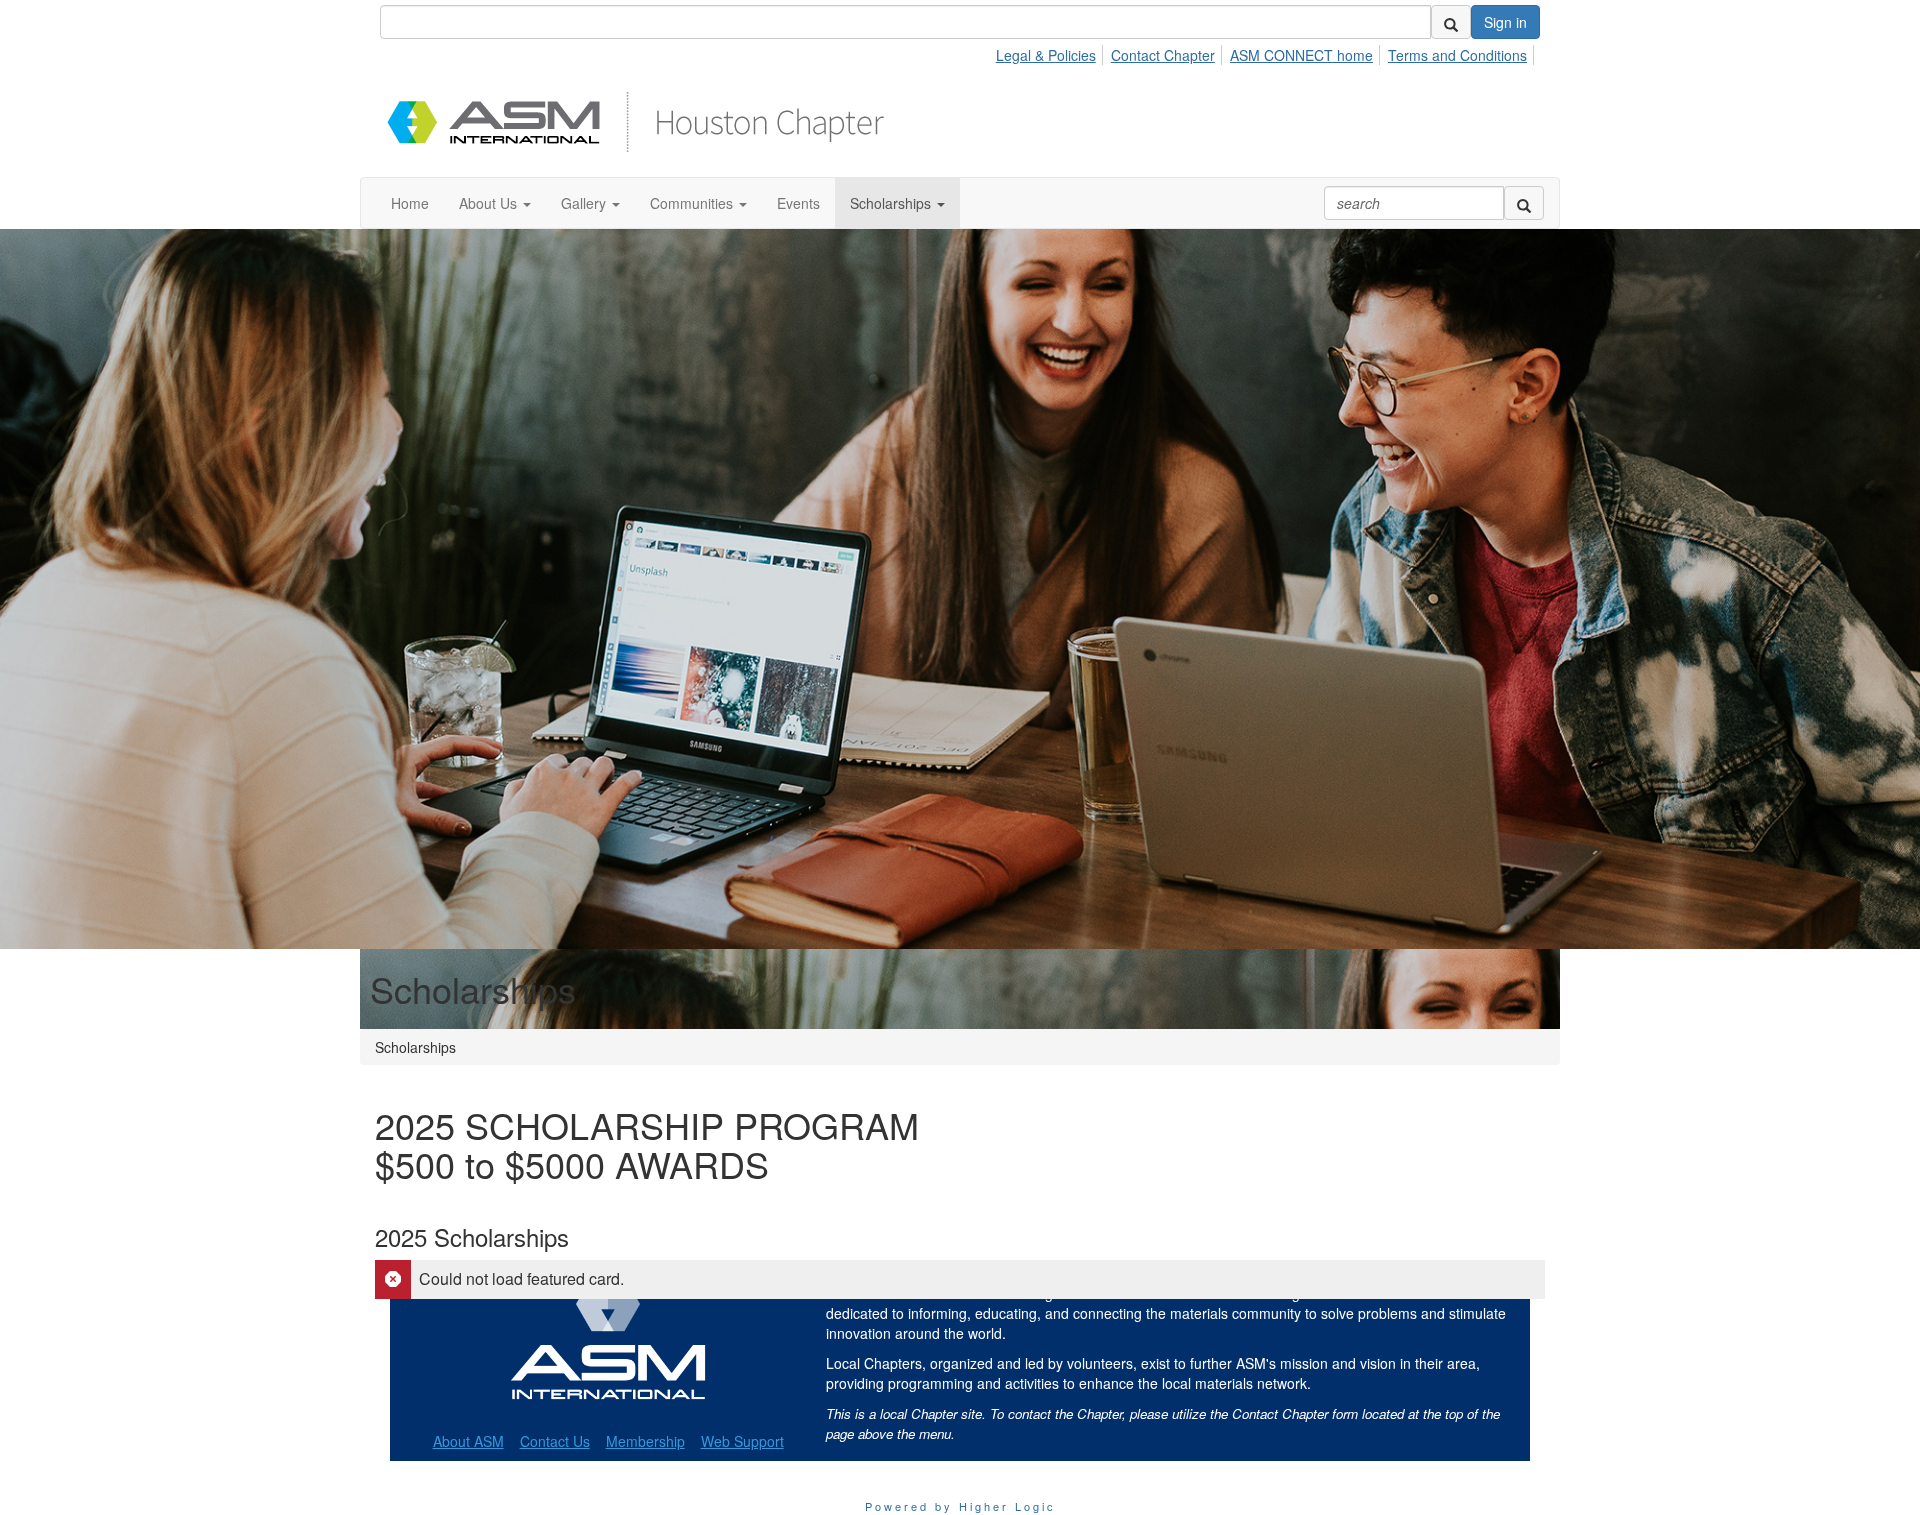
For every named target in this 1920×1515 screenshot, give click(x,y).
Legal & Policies (1046, 55)
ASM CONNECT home (1301, 55)
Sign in (1505, 22)
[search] (1451, 22)
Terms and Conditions (1457, 55)
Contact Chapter (1163, 55)
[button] (495, 203)
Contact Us (555, 1441)
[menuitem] (1051, 52)
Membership (645, 1441)
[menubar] (1267, 52)
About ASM (468, 1441)
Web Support (742, 1441)
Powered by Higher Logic (960, 1506)
